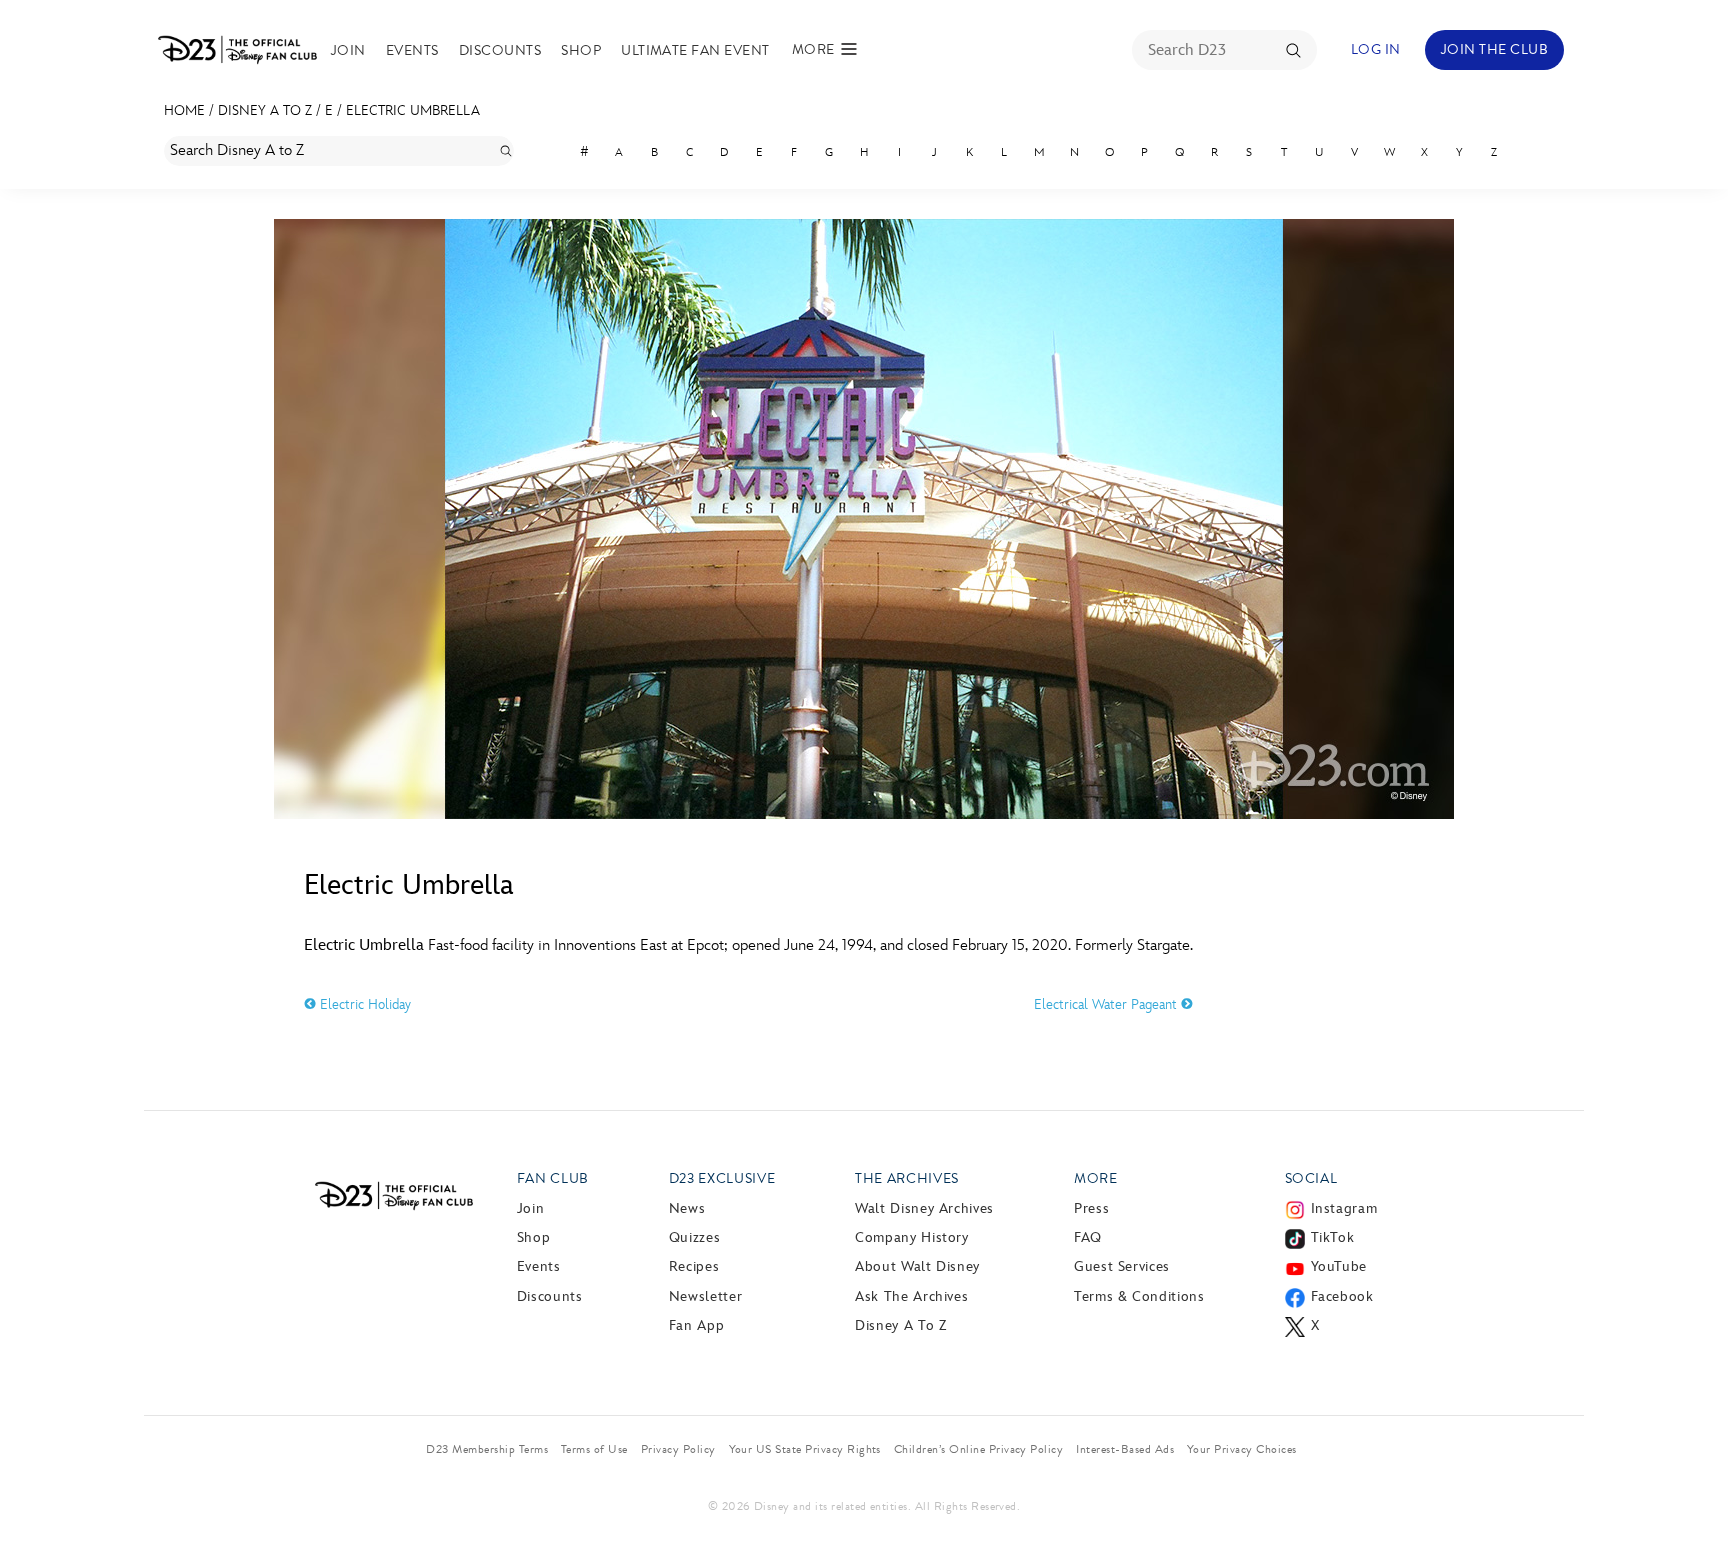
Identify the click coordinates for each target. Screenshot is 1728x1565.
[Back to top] (1689, 1508)
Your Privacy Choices (1242, 1449)
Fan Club (553, 1178)
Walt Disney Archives (924, 1208)
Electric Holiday (363, 1004)
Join (348, 50)
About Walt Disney (917, 1266)
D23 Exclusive (722, 1178)
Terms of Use (594, 1449)
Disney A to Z (265, 110)
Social (1311, 1178)
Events (412, 50)
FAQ (1088, 1237)
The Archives (907, 1178)
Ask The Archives (911, 1296)
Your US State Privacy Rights (805, 1449)
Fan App (696, 1325)
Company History (912, 1237)
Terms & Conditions (1139, 1296)
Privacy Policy (678, 1449)
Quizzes (694, 1237)
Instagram (1344, 1208)
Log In (1376, 49)
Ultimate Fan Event (695, 50)
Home (184, 110)
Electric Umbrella (413, 110)
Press (1091, 1208)
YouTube (1339, 1266)
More (1096, 1178)
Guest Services (1122, 1266)
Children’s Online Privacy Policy (978, 1449)
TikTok (1333, 1237)
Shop (581, 50)
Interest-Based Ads (1125, 1449)
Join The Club (1494, 49)
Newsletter (705, 1296)
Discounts (500, 50)
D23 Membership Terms (487, 1449)
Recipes (694, 1266)
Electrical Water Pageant (1107, 1004)
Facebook (1342, 1296)
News (687, 1208)
